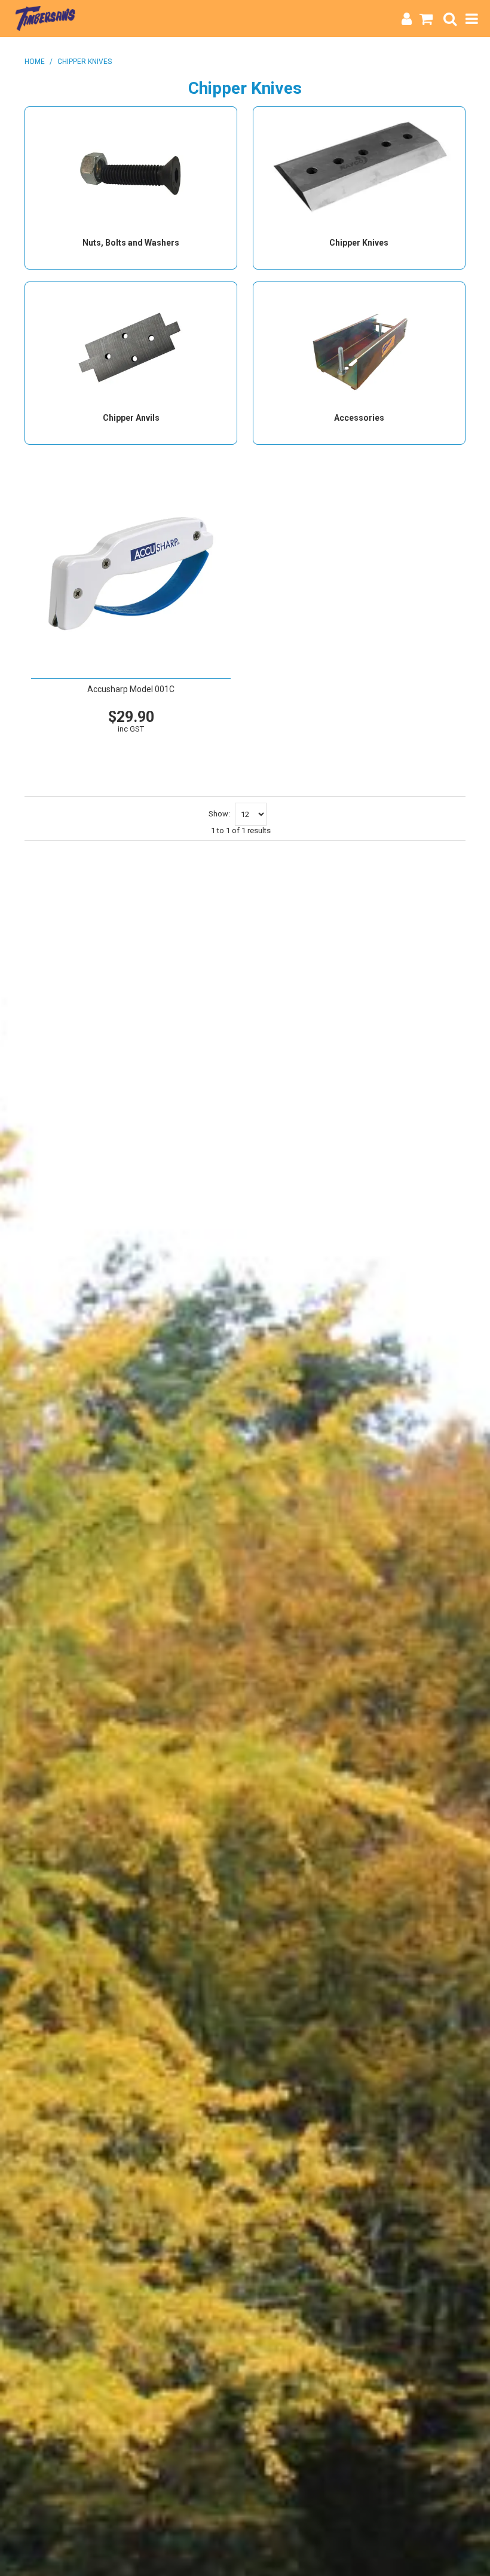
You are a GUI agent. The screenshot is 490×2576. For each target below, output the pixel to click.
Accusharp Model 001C (131, 689)
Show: (219, 814)
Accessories (359, 418)
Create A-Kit (130, 761)
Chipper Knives (359, 243)
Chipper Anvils (131, 418)
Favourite (130, 742)
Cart (155, 748)
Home (35, 62)
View (106, 748)
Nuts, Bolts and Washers (131, 243)
